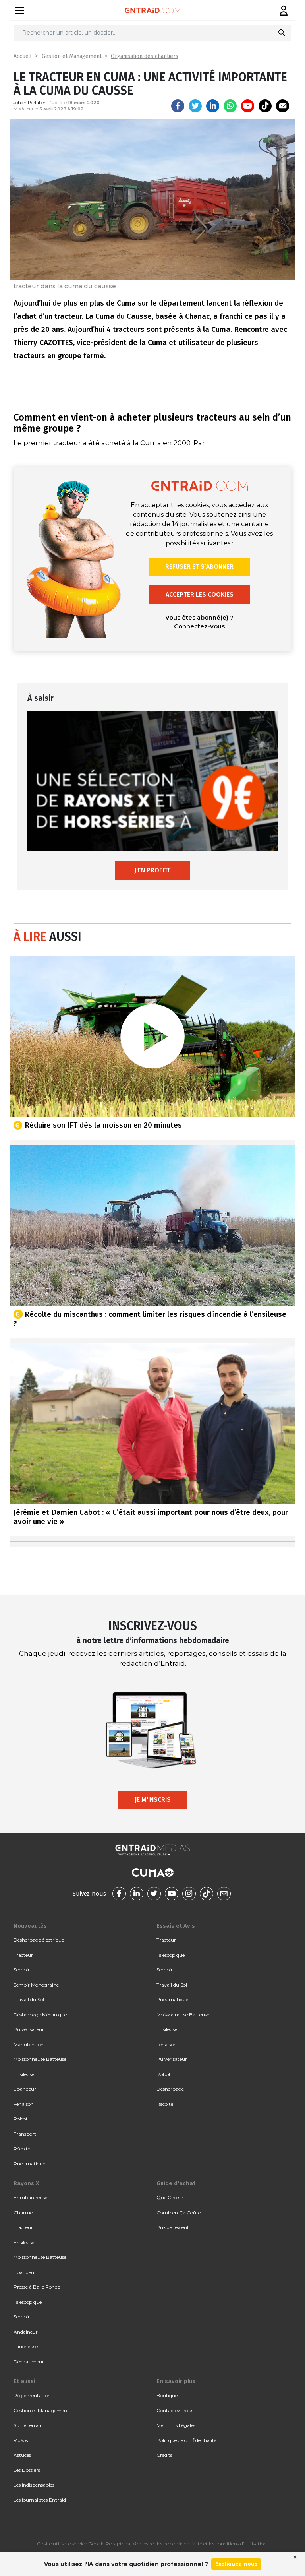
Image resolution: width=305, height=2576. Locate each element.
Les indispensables (34, 2485)
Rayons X (26, 2183)
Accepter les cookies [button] (200, 594)
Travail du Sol (29, 1999)
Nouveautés (30, 1926)
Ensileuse (24, 2074)
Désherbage (170, 2089)
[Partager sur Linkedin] (213, 106)
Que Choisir (170, 2197)
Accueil (23, 56)
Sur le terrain (28, 2425)
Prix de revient (173, 2227)
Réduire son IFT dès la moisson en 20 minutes (103, 1125)
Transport (25, 2134)
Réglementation (32, 2395)
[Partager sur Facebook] (178, 106)
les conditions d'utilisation (238, 2544)
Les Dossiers (27, 2470)
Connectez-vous (199, 626)
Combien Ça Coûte (179, 2213)
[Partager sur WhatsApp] (230, 106)
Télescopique (171, 1955)
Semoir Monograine (36, 1985)
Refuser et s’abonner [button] (199, 567)
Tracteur (23, 1955)
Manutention (29, 2044)
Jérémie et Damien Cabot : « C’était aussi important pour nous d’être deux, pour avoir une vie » (151, 1517)
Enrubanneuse (30, 2197)
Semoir (22, 1970)
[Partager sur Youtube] (248, 106)
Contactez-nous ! (176, 2410)
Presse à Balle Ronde (37, 2287)
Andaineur (26, 2332)
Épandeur (25, 2089)
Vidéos (21, 2440)
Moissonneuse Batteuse (40, 2059)
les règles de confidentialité (172, 2544)
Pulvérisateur (29, 2029)
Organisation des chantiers (145, 56)
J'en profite (152, 870)
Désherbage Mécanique (40, 2015)
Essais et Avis (176, 1926)
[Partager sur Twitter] (195, 106)
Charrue (23, 2213)
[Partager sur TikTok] (265, 106)
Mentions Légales (176, 2425)
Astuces (22, 2455)
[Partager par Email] (283, 106)
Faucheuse (26, 2346)
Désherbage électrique (39, 1940)
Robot (21, 2119)
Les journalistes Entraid (40, 2500)
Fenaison (24, 2104)
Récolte (22, 2149)
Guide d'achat (176, 2183)
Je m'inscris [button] (153, 1800)
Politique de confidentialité (186, 2440)
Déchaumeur (29, 2362)
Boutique (167, 2395)
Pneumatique (29, 2164)
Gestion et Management (72, 56)
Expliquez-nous (236, 2564)
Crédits (164, 2455)
